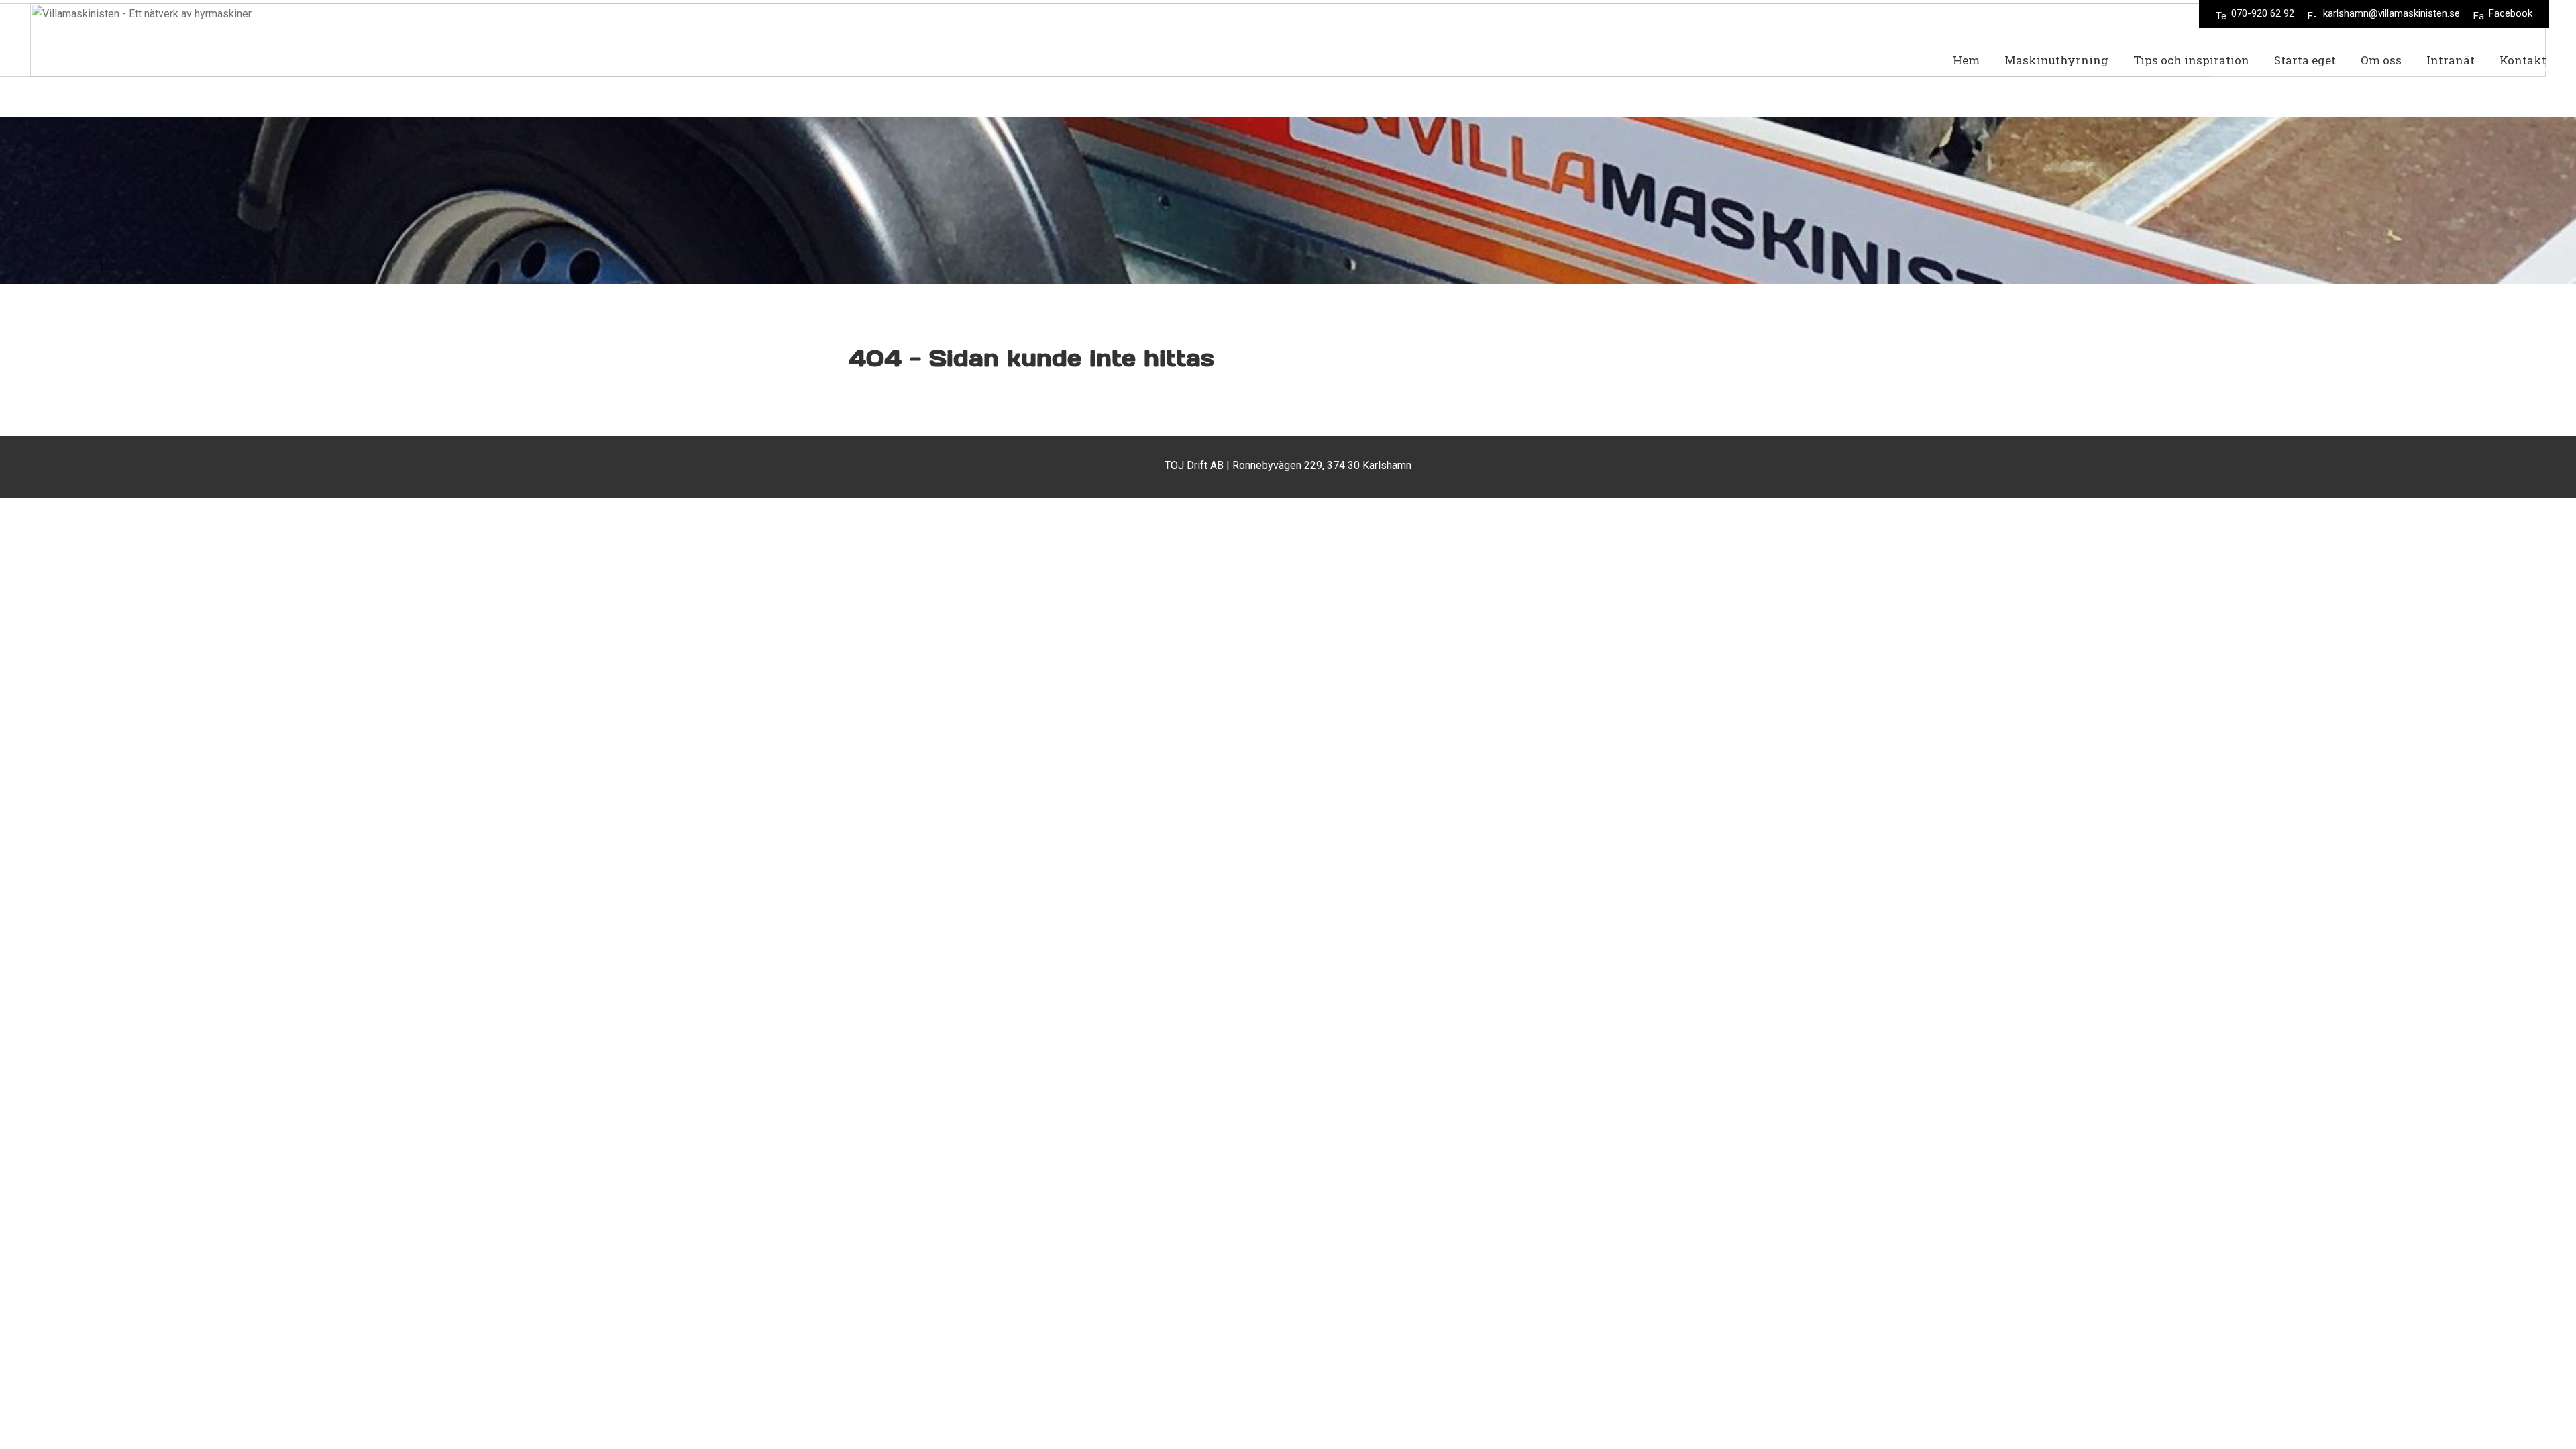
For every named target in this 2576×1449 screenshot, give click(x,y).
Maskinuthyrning (2056, 60)
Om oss (2381, 60)
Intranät (2451, 60)
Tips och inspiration (2191, 60)
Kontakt (2523, 60)
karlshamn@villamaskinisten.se (2392, 13)
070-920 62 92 (2263, 13)
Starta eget (2305, 60)
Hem (1966, 60)
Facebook (2511, 13)
